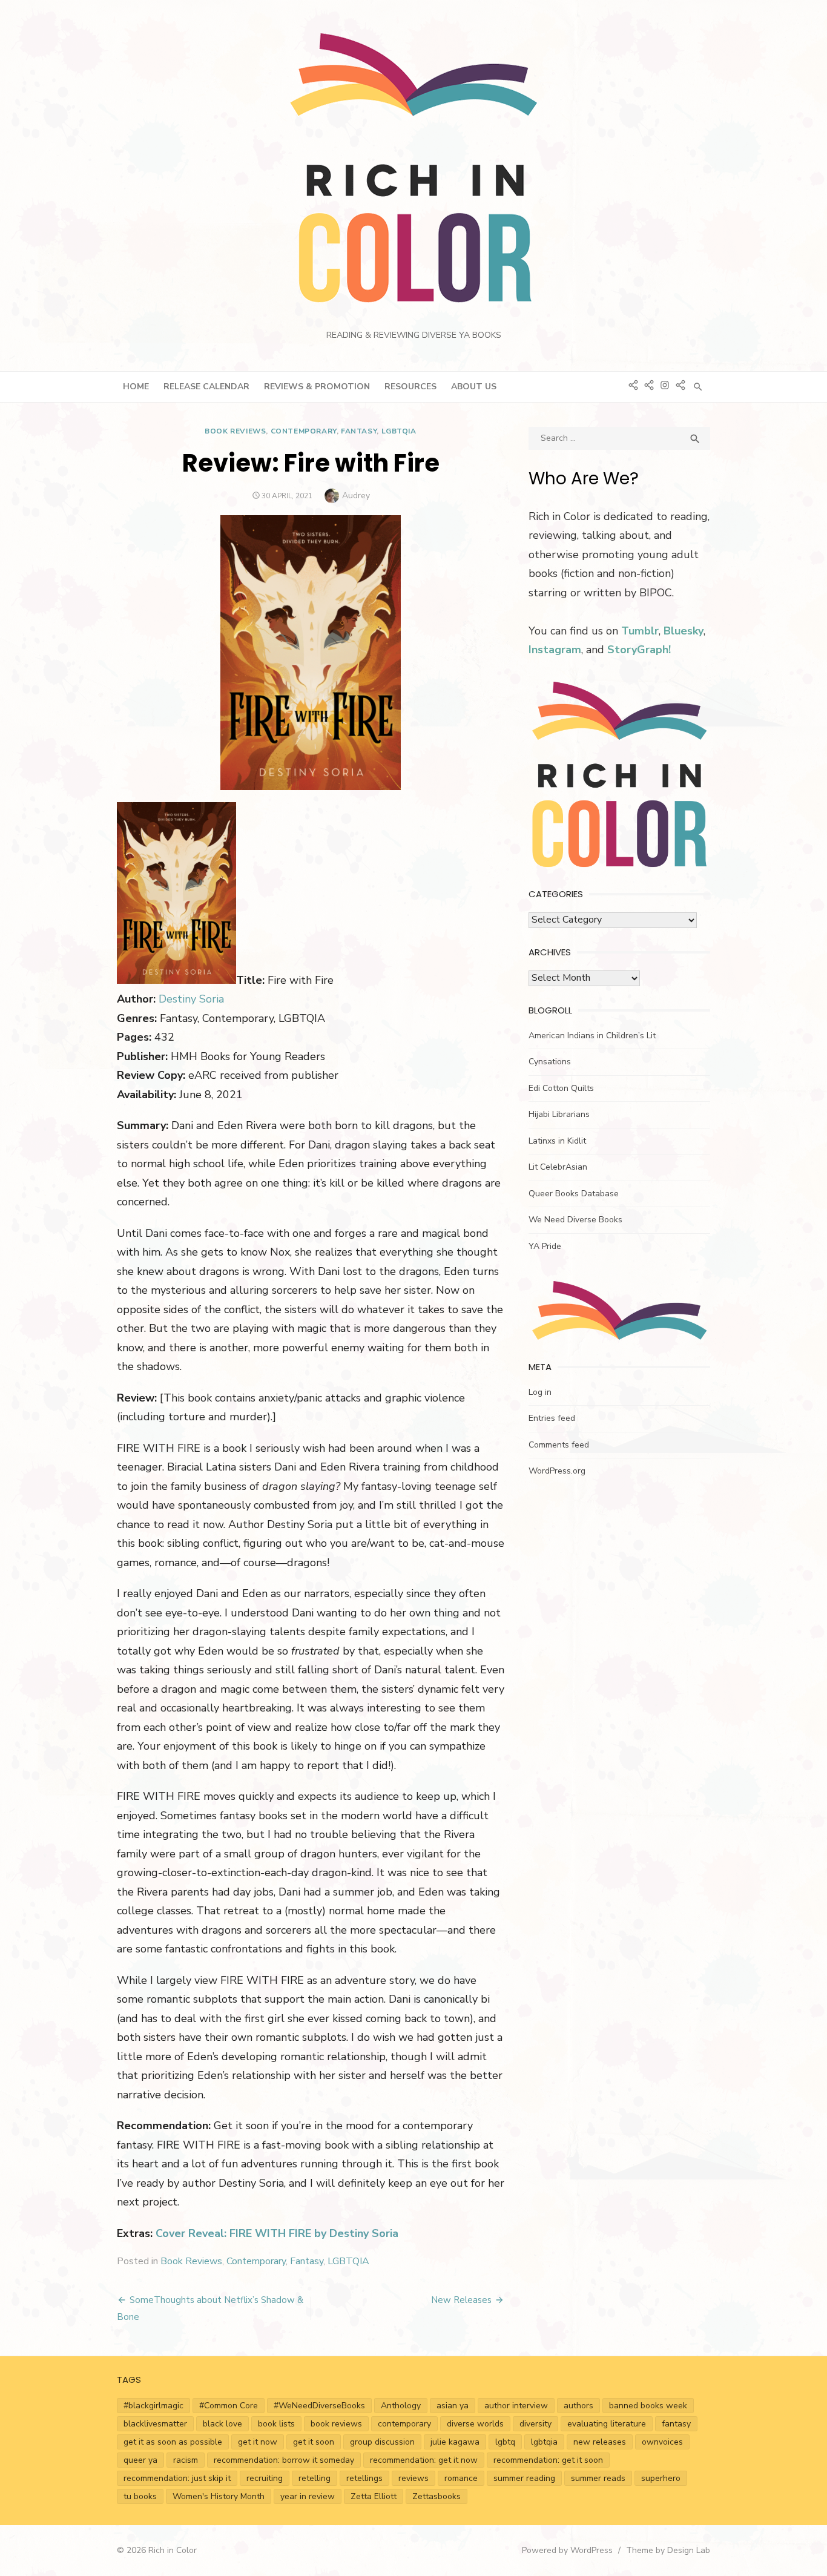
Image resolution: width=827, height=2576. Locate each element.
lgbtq (505, 2442)
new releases (600, 2442)
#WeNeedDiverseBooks (319, 2406)
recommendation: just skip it (177, 2478)
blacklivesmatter (155, 2424)
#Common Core (229, 2406)
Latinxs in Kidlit (557, 1141)
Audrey (356, 496)
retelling (315, 2478)
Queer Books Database (574, 1194)
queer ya (140, 2460)
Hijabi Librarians (559, 1114)
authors (578, 2406)
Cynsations (550, 1062)
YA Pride (545, 1246)
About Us (474, 387)
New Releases (461, 2300)
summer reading (524, 2478)
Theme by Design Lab (668, 2550)
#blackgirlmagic (153, 2406)
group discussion (382, 2442)
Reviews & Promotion (317, 387)
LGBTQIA (399, 431)
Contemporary (304, 431)
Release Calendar (206, 387)
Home (136, 387)
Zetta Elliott (374, 2496)
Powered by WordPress (567, 2550)
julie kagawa (455, 2442)
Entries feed (552, 1418)
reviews (413, 2478)
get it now (258, 2442)
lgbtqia (544, 2442)
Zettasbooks (437, 2496)
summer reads (598, 2478)
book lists (276, 2424)
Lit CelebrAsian (558, 1167)
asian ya (453, 2406)
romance (461, 2478)
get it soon (314, 2442)
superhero (661, 2478)
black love (222, 2424)
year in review (308, 2496)
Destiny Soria (191, 999)
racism (186, 2460)
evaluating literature (607, 2424)
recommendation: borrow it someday (284, 2460)
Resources (410, 387)
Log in (540, 1392)
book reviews (336, 2424)
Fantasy (359, 431)
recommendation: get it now (424, 2460)
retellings (364, 2478)
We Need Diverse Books (575, 1220)
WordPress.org (557, 1471)
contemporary (404, 2424)
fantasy (676, 2424)
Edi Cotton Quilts (561, 1088)
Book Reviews (235, 431)
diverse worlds (475, 2424)
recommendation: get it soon (548, 2460)
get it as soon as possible (173, 2442)
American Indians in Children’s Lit (592, 1036)
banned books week (648, 2406)
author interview (516, 2406)
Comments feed (559, 1445)
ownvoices (662, 2442)
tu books (140, 2496)
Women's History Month (219, 2496)
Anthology (401, 2406)
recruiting (265, 2478)
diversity (535, 2424)
